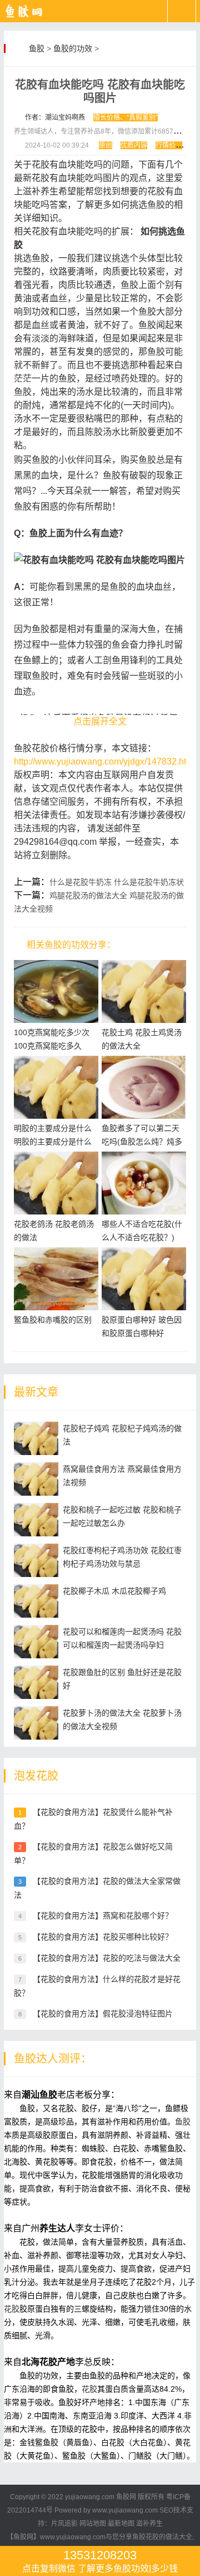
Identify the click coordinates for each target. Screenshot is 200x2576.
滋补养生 (149, 2524)
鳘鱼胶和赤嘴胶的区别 (53, 1320)
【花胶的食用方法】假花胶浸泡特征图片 (103, 2014)
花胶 (12, 2309)
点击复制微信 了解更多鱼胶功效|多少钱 (100, 2561)
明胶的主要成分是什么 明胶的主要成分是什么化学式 (53, 1142)
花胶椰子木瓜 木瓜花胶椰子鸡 (114, 1591)
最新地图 (121, 2524)
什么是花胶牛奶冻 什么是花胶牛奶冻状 (117, 882)
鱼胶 (37, 48)
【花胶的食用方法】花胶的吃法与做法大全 (107, 1958)
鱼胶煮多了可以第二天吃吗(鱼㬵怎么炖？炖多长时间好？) (142, 1142)
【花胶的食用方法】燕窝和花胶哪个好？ (103, 1916)
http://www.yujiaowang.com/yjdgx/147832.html (105, 761)
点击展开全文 (100, 721)
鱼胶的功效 (73, 48)
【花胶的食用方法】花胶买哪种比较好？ (103, 1937)
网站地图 (93, 2524)
